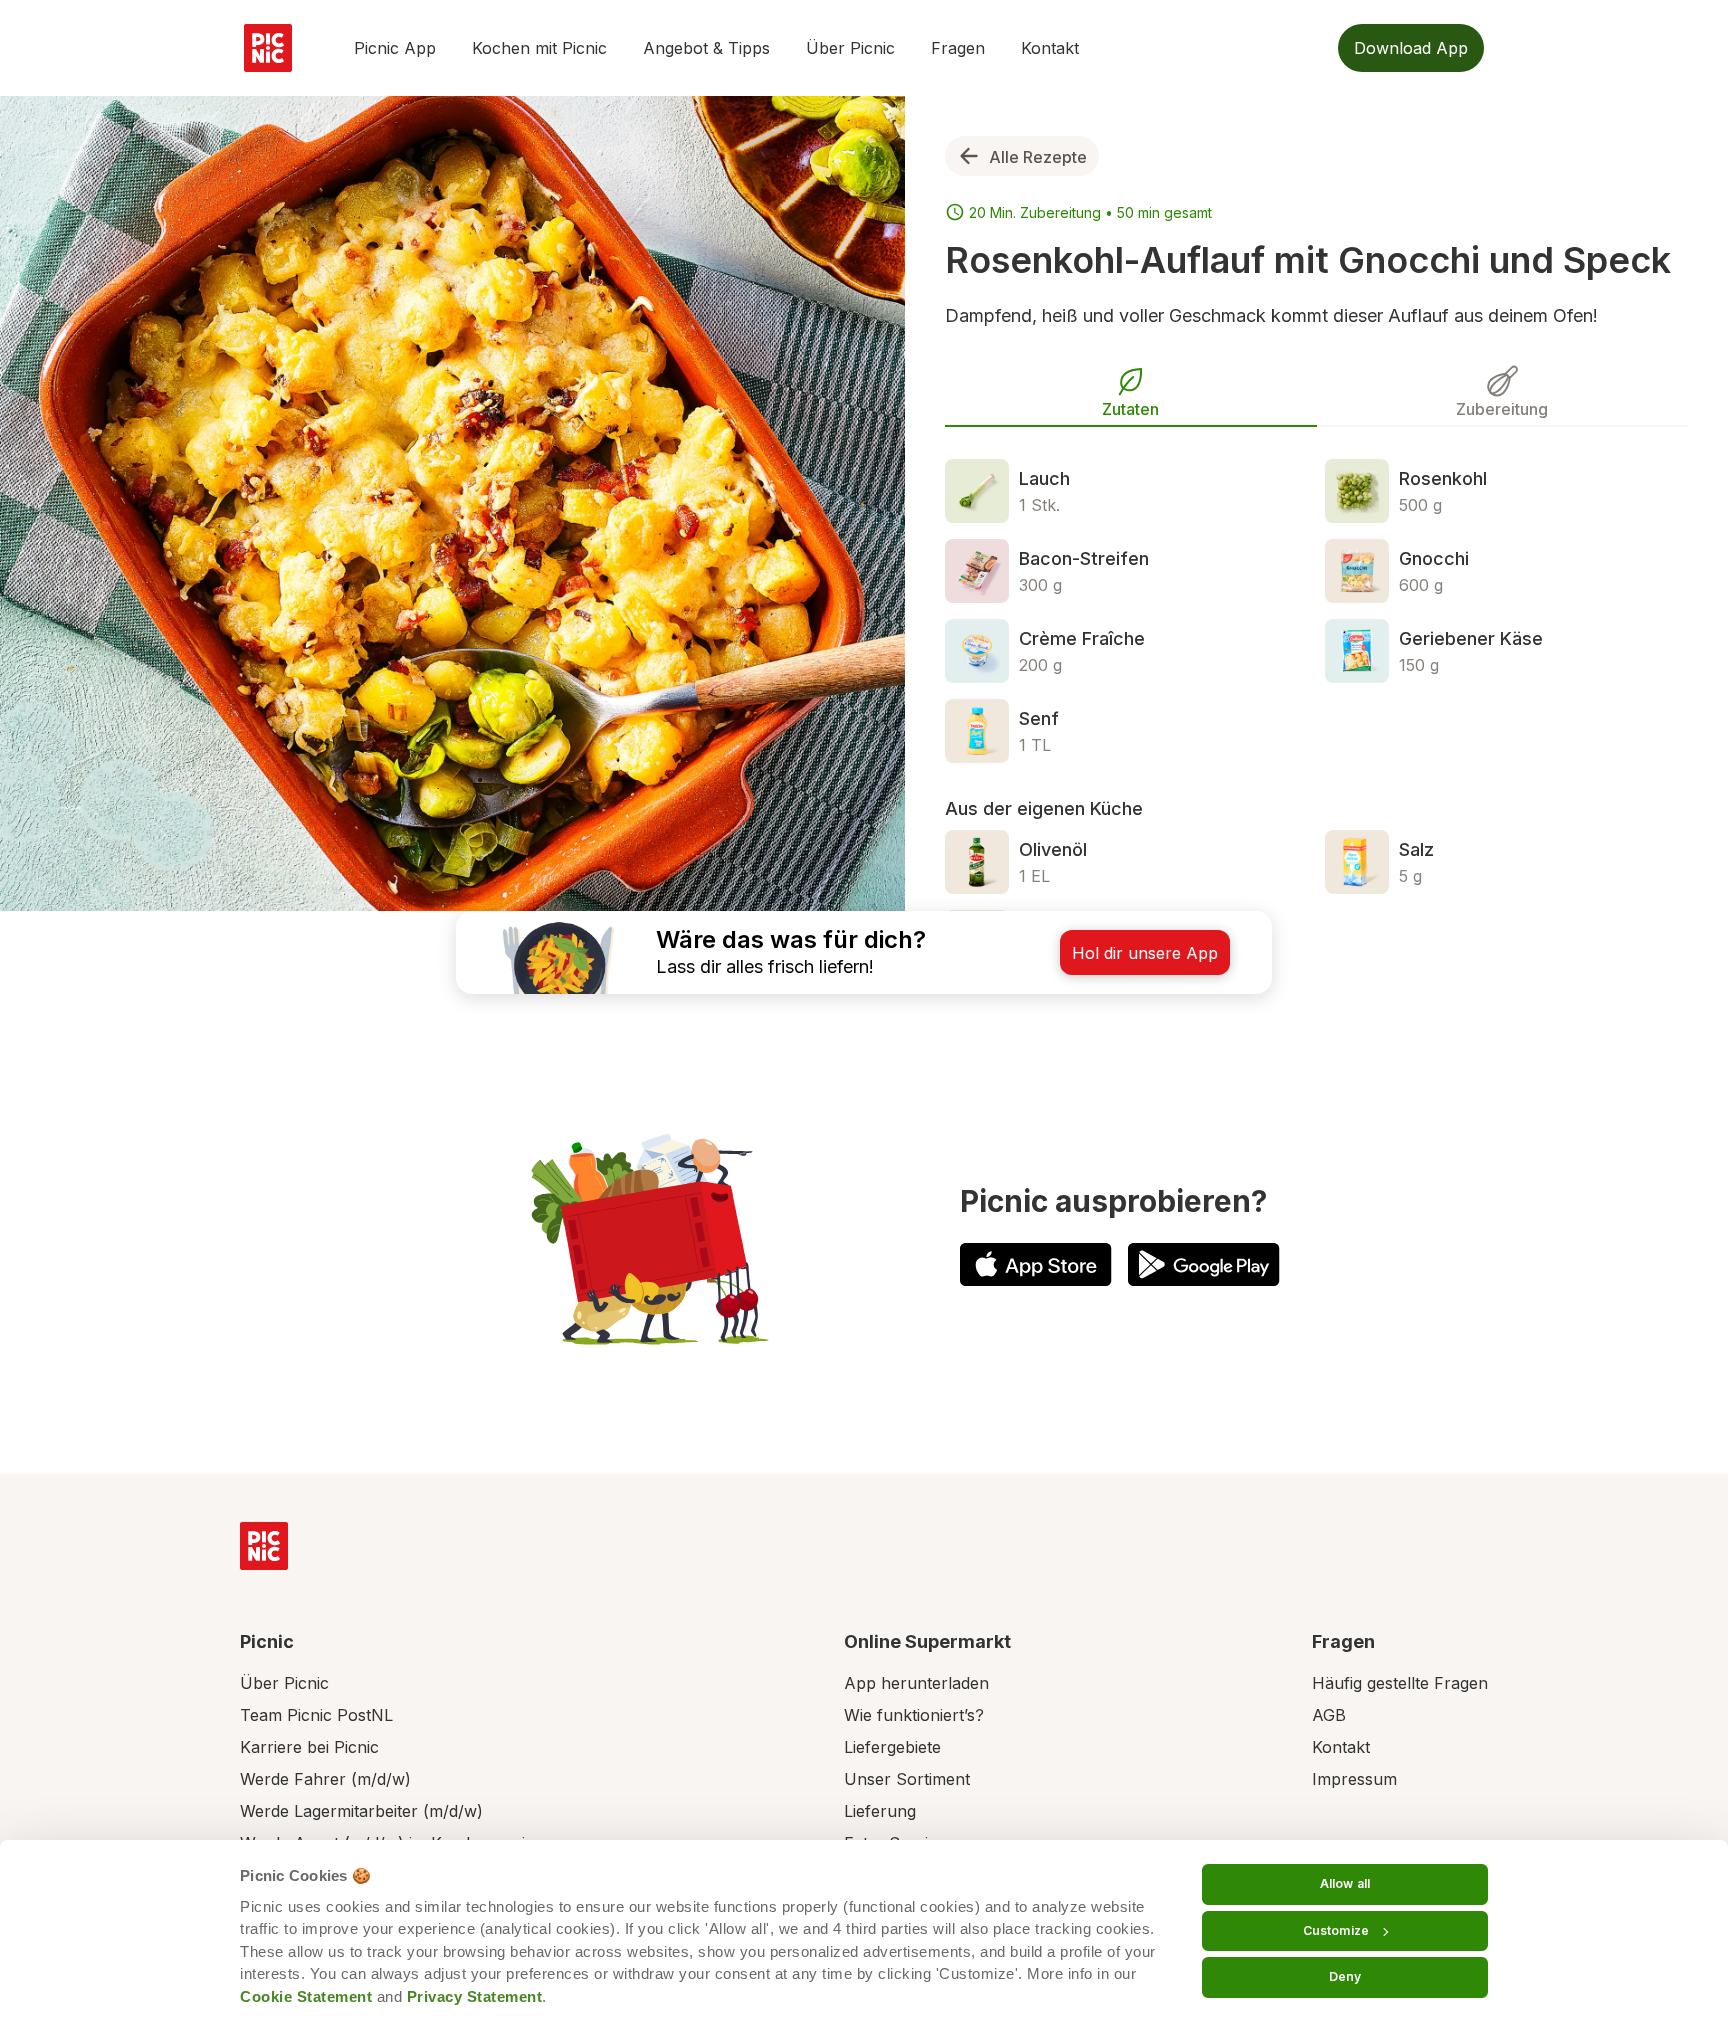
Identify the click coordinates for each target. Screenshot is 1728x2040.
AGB (1329, 1715)
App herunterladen (916, 1683)
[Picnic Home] (264, 1546)
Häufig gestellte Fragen (1400, 1683)
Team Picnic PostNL (316, 1715)
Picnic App (395, 48)
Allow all (1345, 1883)
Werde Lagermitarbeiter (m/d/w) (361, 1811)
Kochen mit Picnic (539, 48)
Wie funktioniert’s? (914, 1715)
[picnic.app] (268, 48)
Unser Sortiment (907, 1779)
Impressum (1354, 1779)
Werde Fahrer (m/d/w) (325, 1779)
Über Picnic (850, 48)
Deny (1345, 1976)
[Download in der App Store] (1036, 1264)
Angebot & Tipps (706, 48)
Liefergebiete (892, 1747)
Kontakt (1050, 48)
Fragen (958, 48)
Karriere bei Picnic (309, 1747)
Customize (1336, 1930)
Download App (1411, 48)
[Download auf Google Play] (1204, 1264)
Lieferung (880, 1811)
